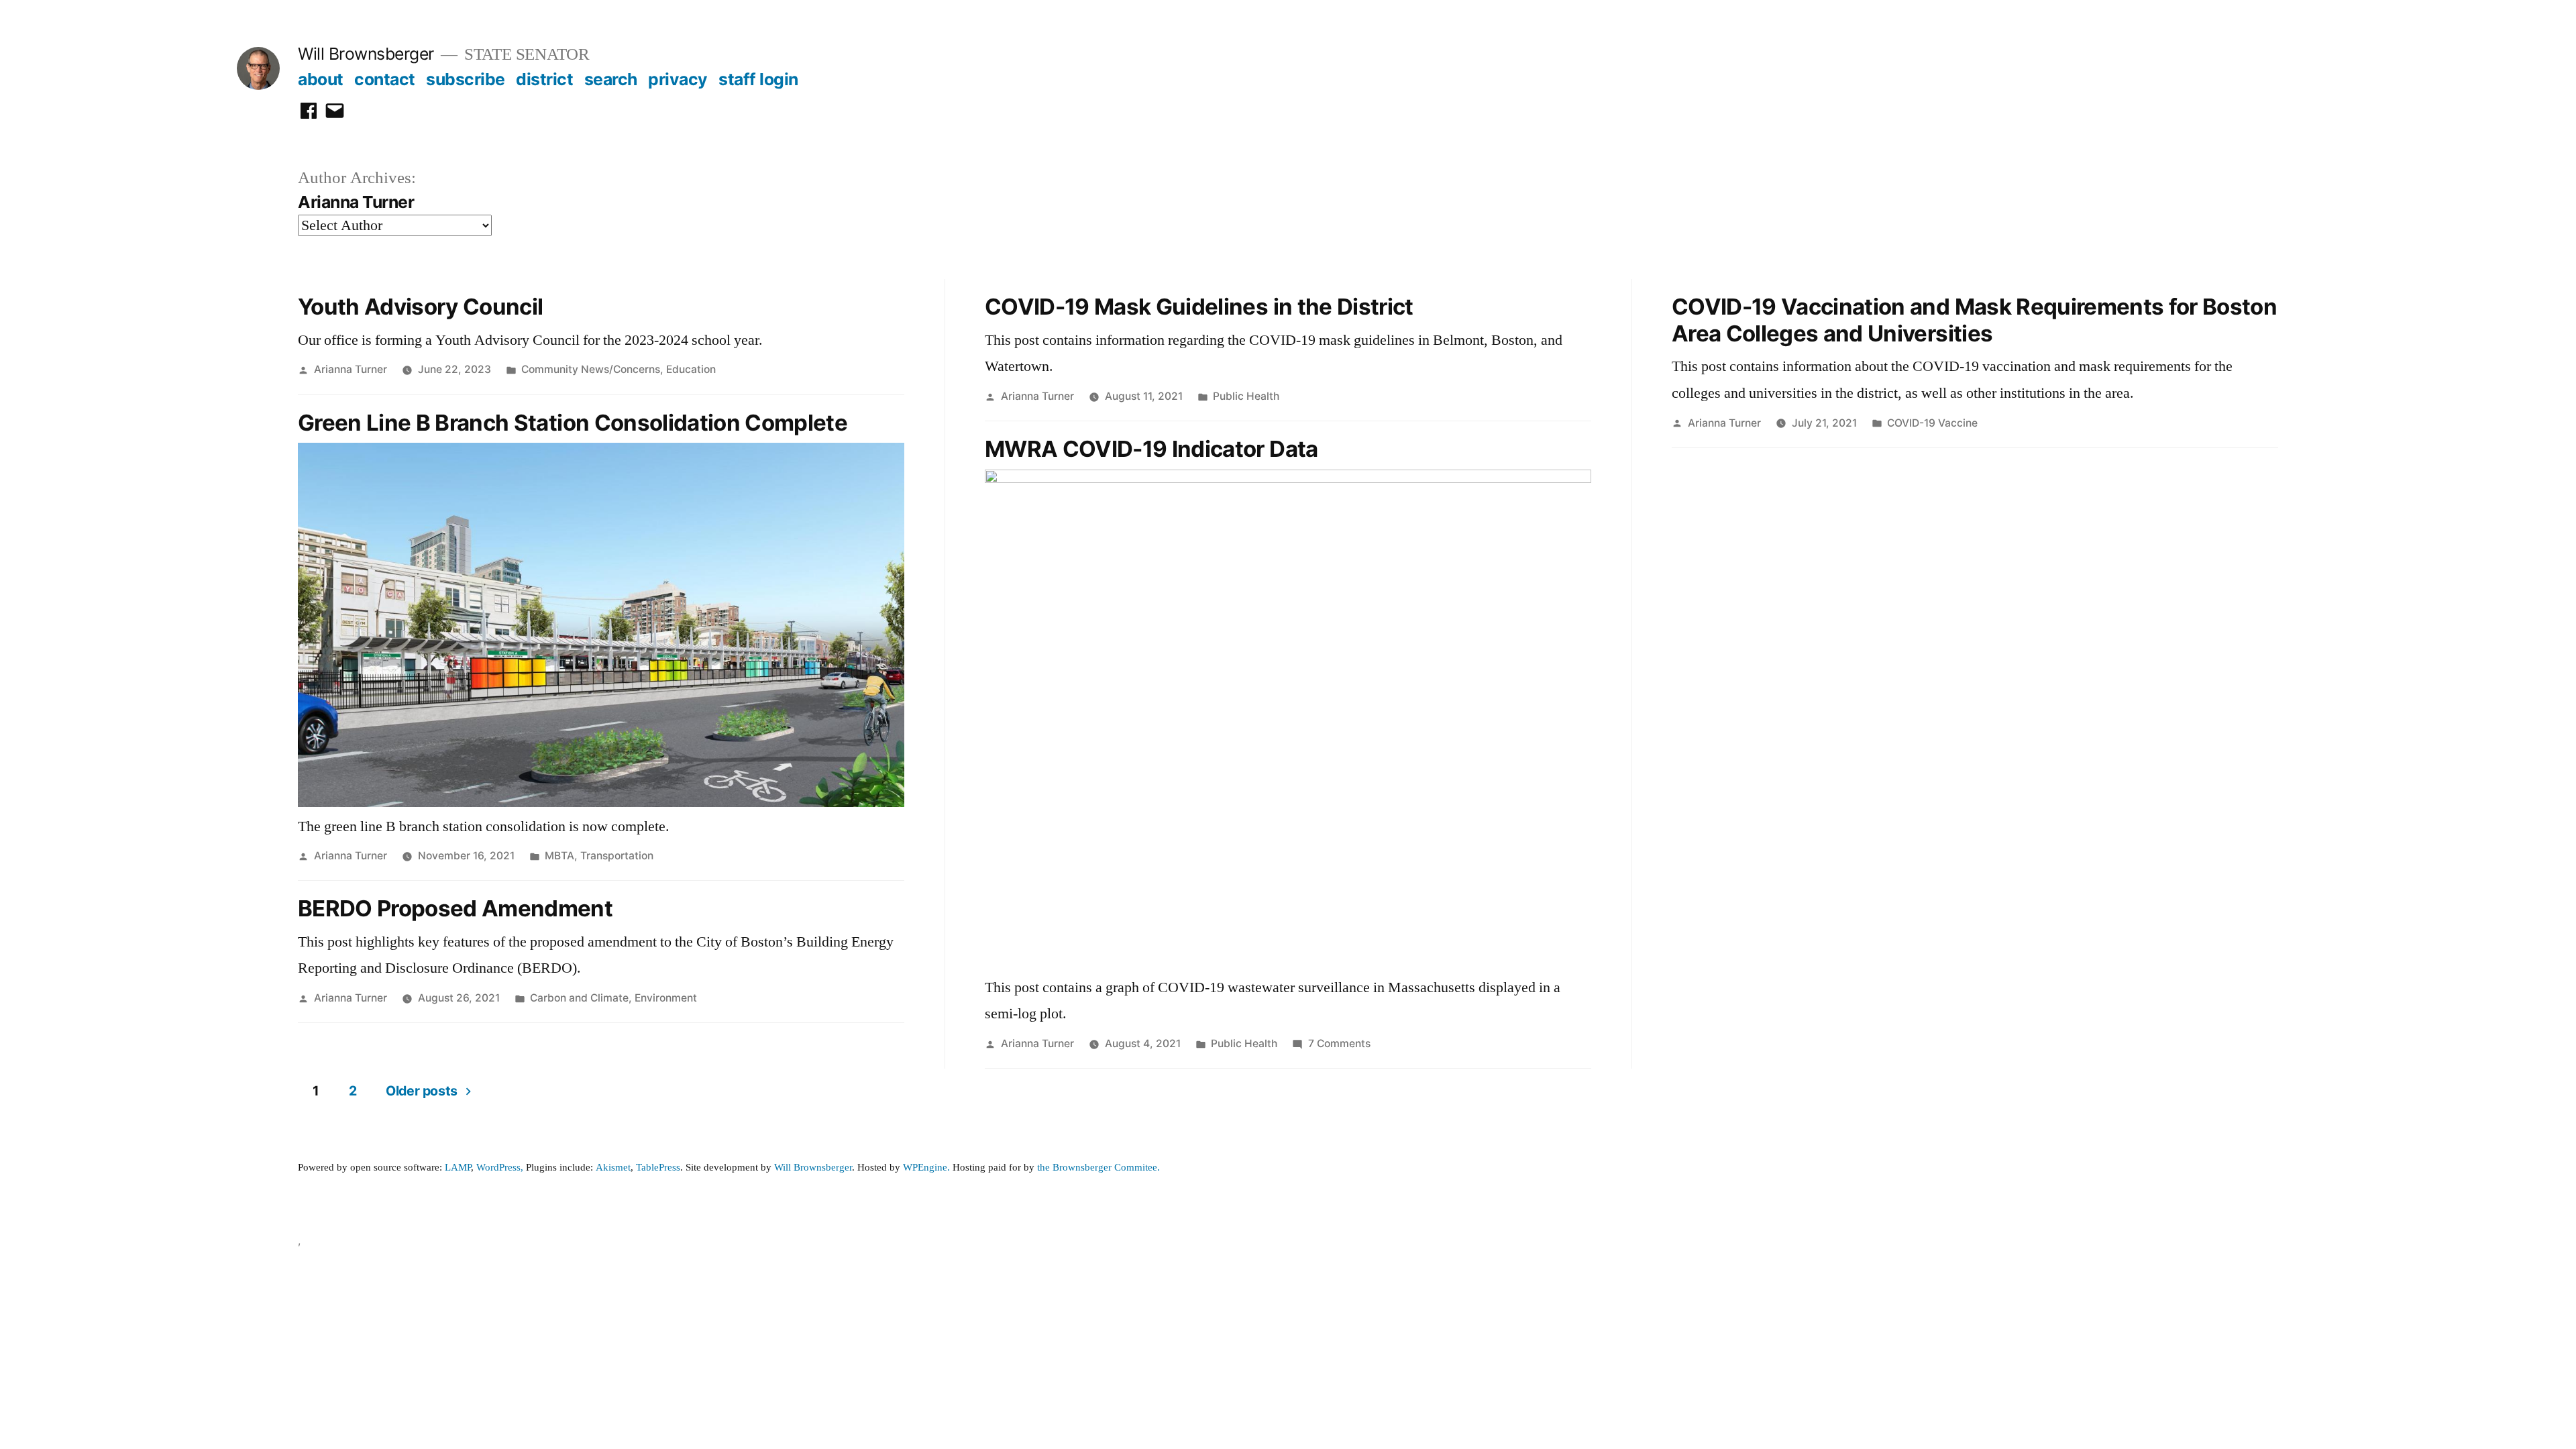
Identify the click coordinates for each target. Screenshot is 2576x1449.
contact (385, 79)
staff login (758, 79)
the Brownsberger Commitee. (1098, 1168)
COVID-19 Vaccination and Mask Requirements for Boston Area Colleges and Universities (1974, 320)
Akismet (613, 1168)
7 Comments (1339, 1043)
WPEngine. (928, 1168)
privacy (678, 79)
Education (691, 369)
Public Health (1246, 396)
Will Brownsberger (366, 54)
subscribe (466, 79)
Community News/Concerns (591, 369)
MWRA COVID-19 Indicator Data (1151, 449)
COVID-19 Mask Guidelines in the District (1199, 307)
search (611, 79)
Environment (666, 998)
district (544, 79)
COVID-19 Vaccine (1932, 423)
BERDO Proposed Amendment (455, 908)
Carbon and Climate (579, 998)
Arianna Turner (351, 369)
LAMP (458, 1168)
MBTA (559, 856)
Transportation (617, 856)
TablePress (658, 1168)
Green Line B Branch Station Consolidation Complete (573, 423)
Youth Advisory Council (420, 307)
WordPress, (500, 1168)
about (321, 79)
